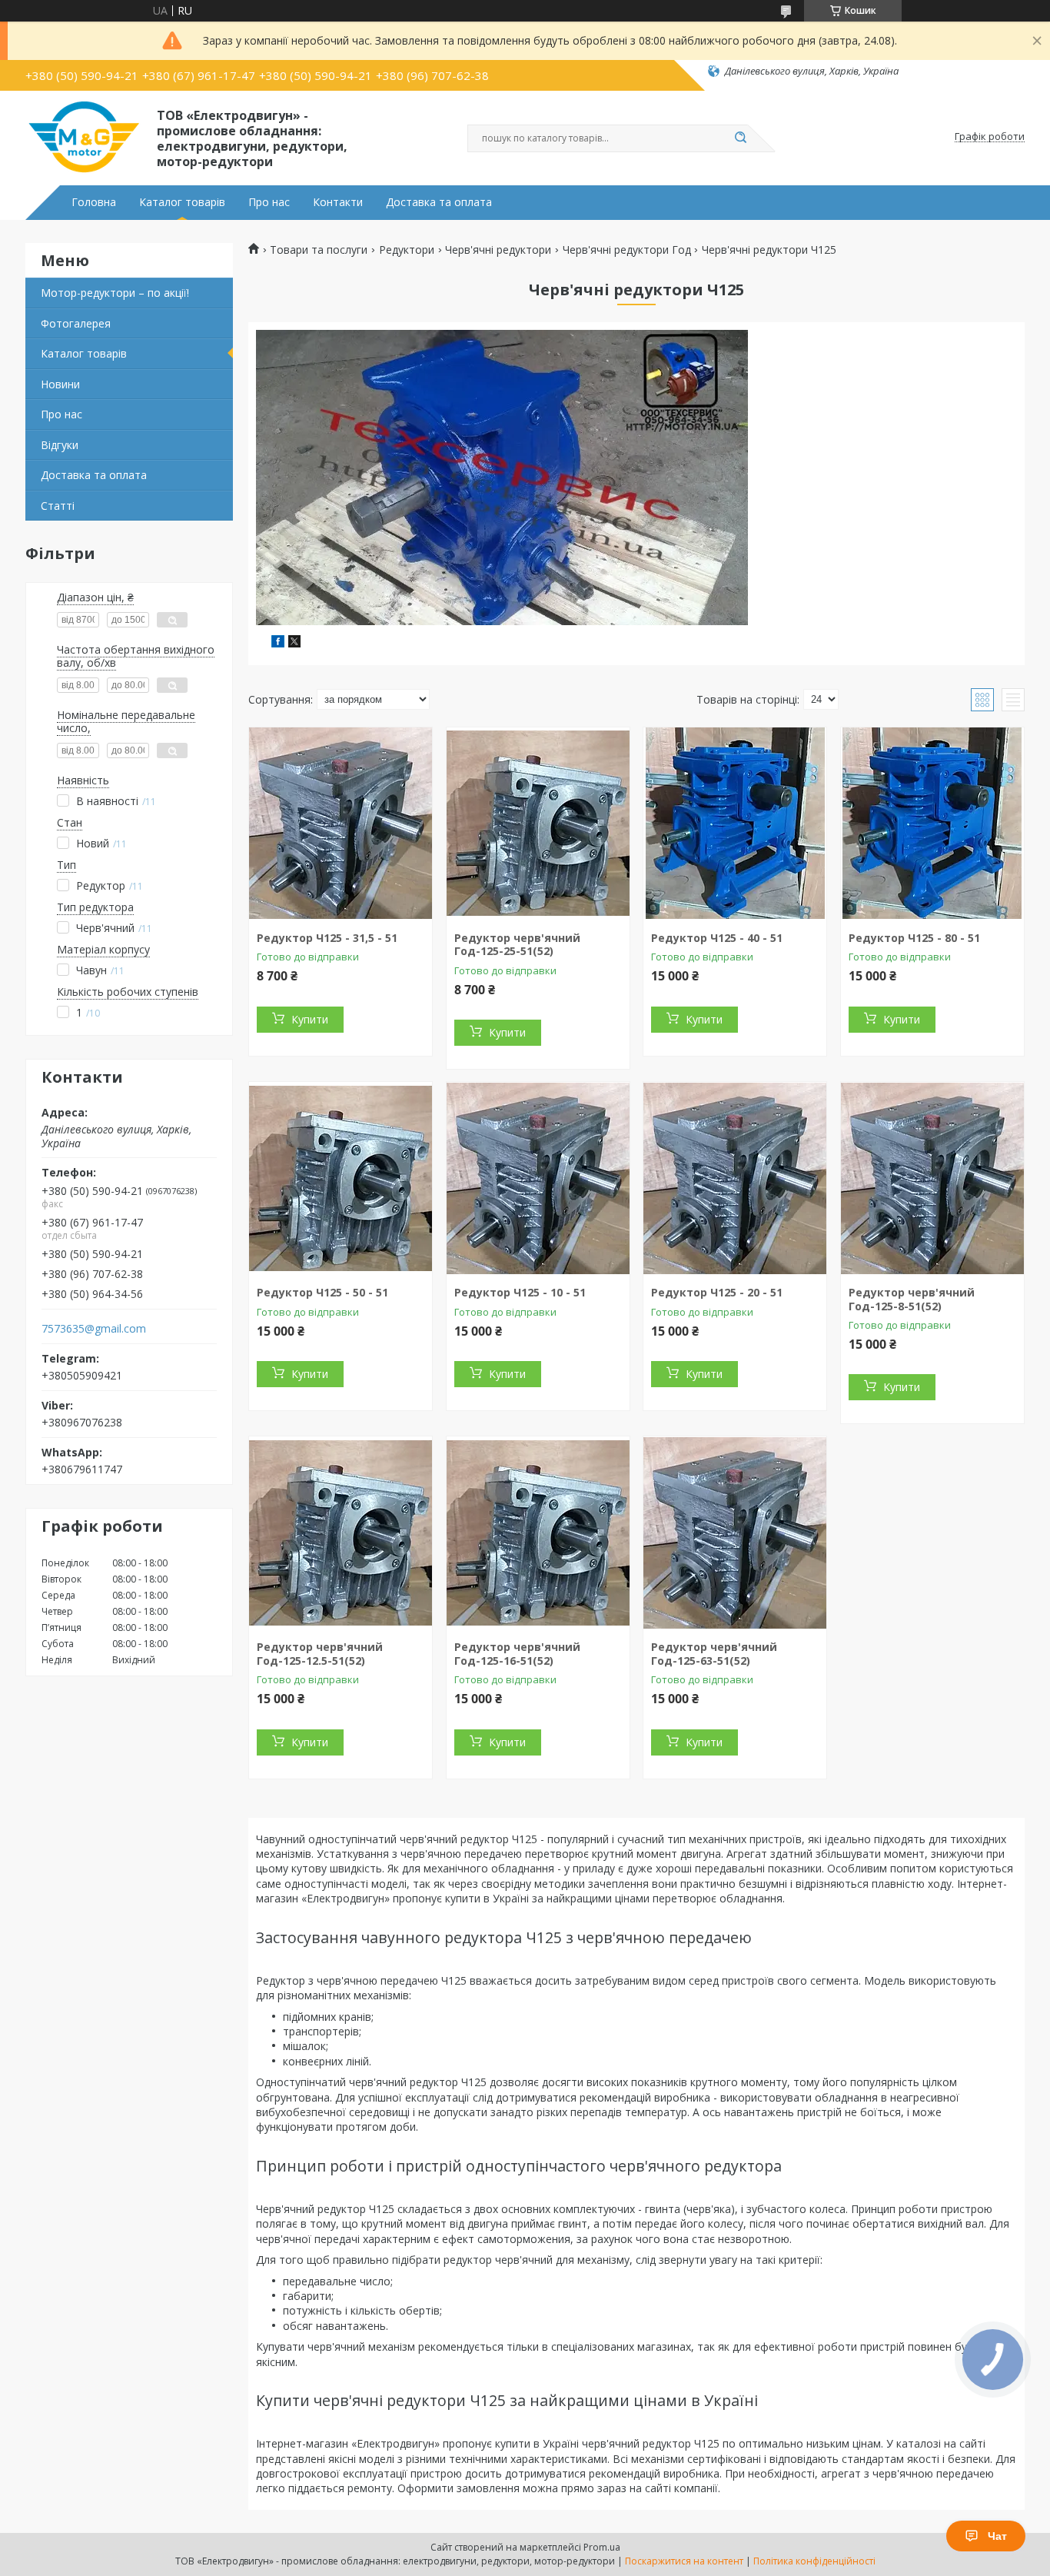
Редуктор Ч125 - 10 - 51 (520, 1292)
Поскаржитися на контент (684, 2561)
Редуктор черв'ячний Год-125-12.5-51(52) (320, 1654)
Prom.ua (602, 2547)
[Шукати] (740, 138)
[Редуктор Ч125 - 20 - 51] (735, 1178)
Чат (997, 2536)
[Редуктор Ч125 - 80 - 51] (932, 824)
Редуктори (407, 250)
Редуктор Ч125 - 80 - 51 (914, 938)
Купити (310, 1019)
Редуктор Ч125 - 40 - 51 (717, 938)
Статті (58, 506)
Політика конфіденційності (814, 2561)
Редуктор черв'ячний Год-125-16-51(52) (517, 1654)
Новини (60, 384)
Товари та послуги (319, 250)
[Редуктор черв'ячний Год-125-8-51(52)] (932, 1178)
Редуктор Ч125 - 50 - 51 (322, 1292)
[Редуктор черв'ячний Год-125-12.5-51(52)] (341, 1533)
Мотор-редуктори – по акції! (115, 293)
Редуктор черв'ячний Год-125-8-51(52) (912, 1299)
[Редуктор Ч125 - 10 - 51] (538, 1178)
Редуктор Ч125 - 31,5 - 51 (327, 938)
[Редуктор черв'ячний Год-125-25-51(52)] (538, 824)
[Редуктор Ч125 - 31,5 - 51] (341, 824)
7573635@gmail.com (94, 1329)
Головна (94, 202)
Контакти (338, 202)
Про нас (269, 202)
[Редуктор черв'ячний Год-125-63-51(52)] (735, 1533)
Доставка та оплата (439, 202)
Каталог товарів (182, 202)
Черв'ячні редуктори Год (627, 250)
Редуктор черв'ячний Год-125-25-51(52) (517, 945)
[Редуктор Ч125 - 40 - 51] (735, 824)
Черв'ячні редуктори (498, 250)
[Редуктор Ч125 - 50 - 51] (341, 1178)
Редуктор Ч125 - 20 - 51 (717, 1292)
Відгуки (60, 445)
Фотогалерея (76, 323)
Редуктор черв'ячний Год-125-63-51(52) (714, 1654)
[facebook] (278, 643)
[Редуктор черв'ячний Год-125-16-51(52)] (538, 1533)
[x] (294, 643)
